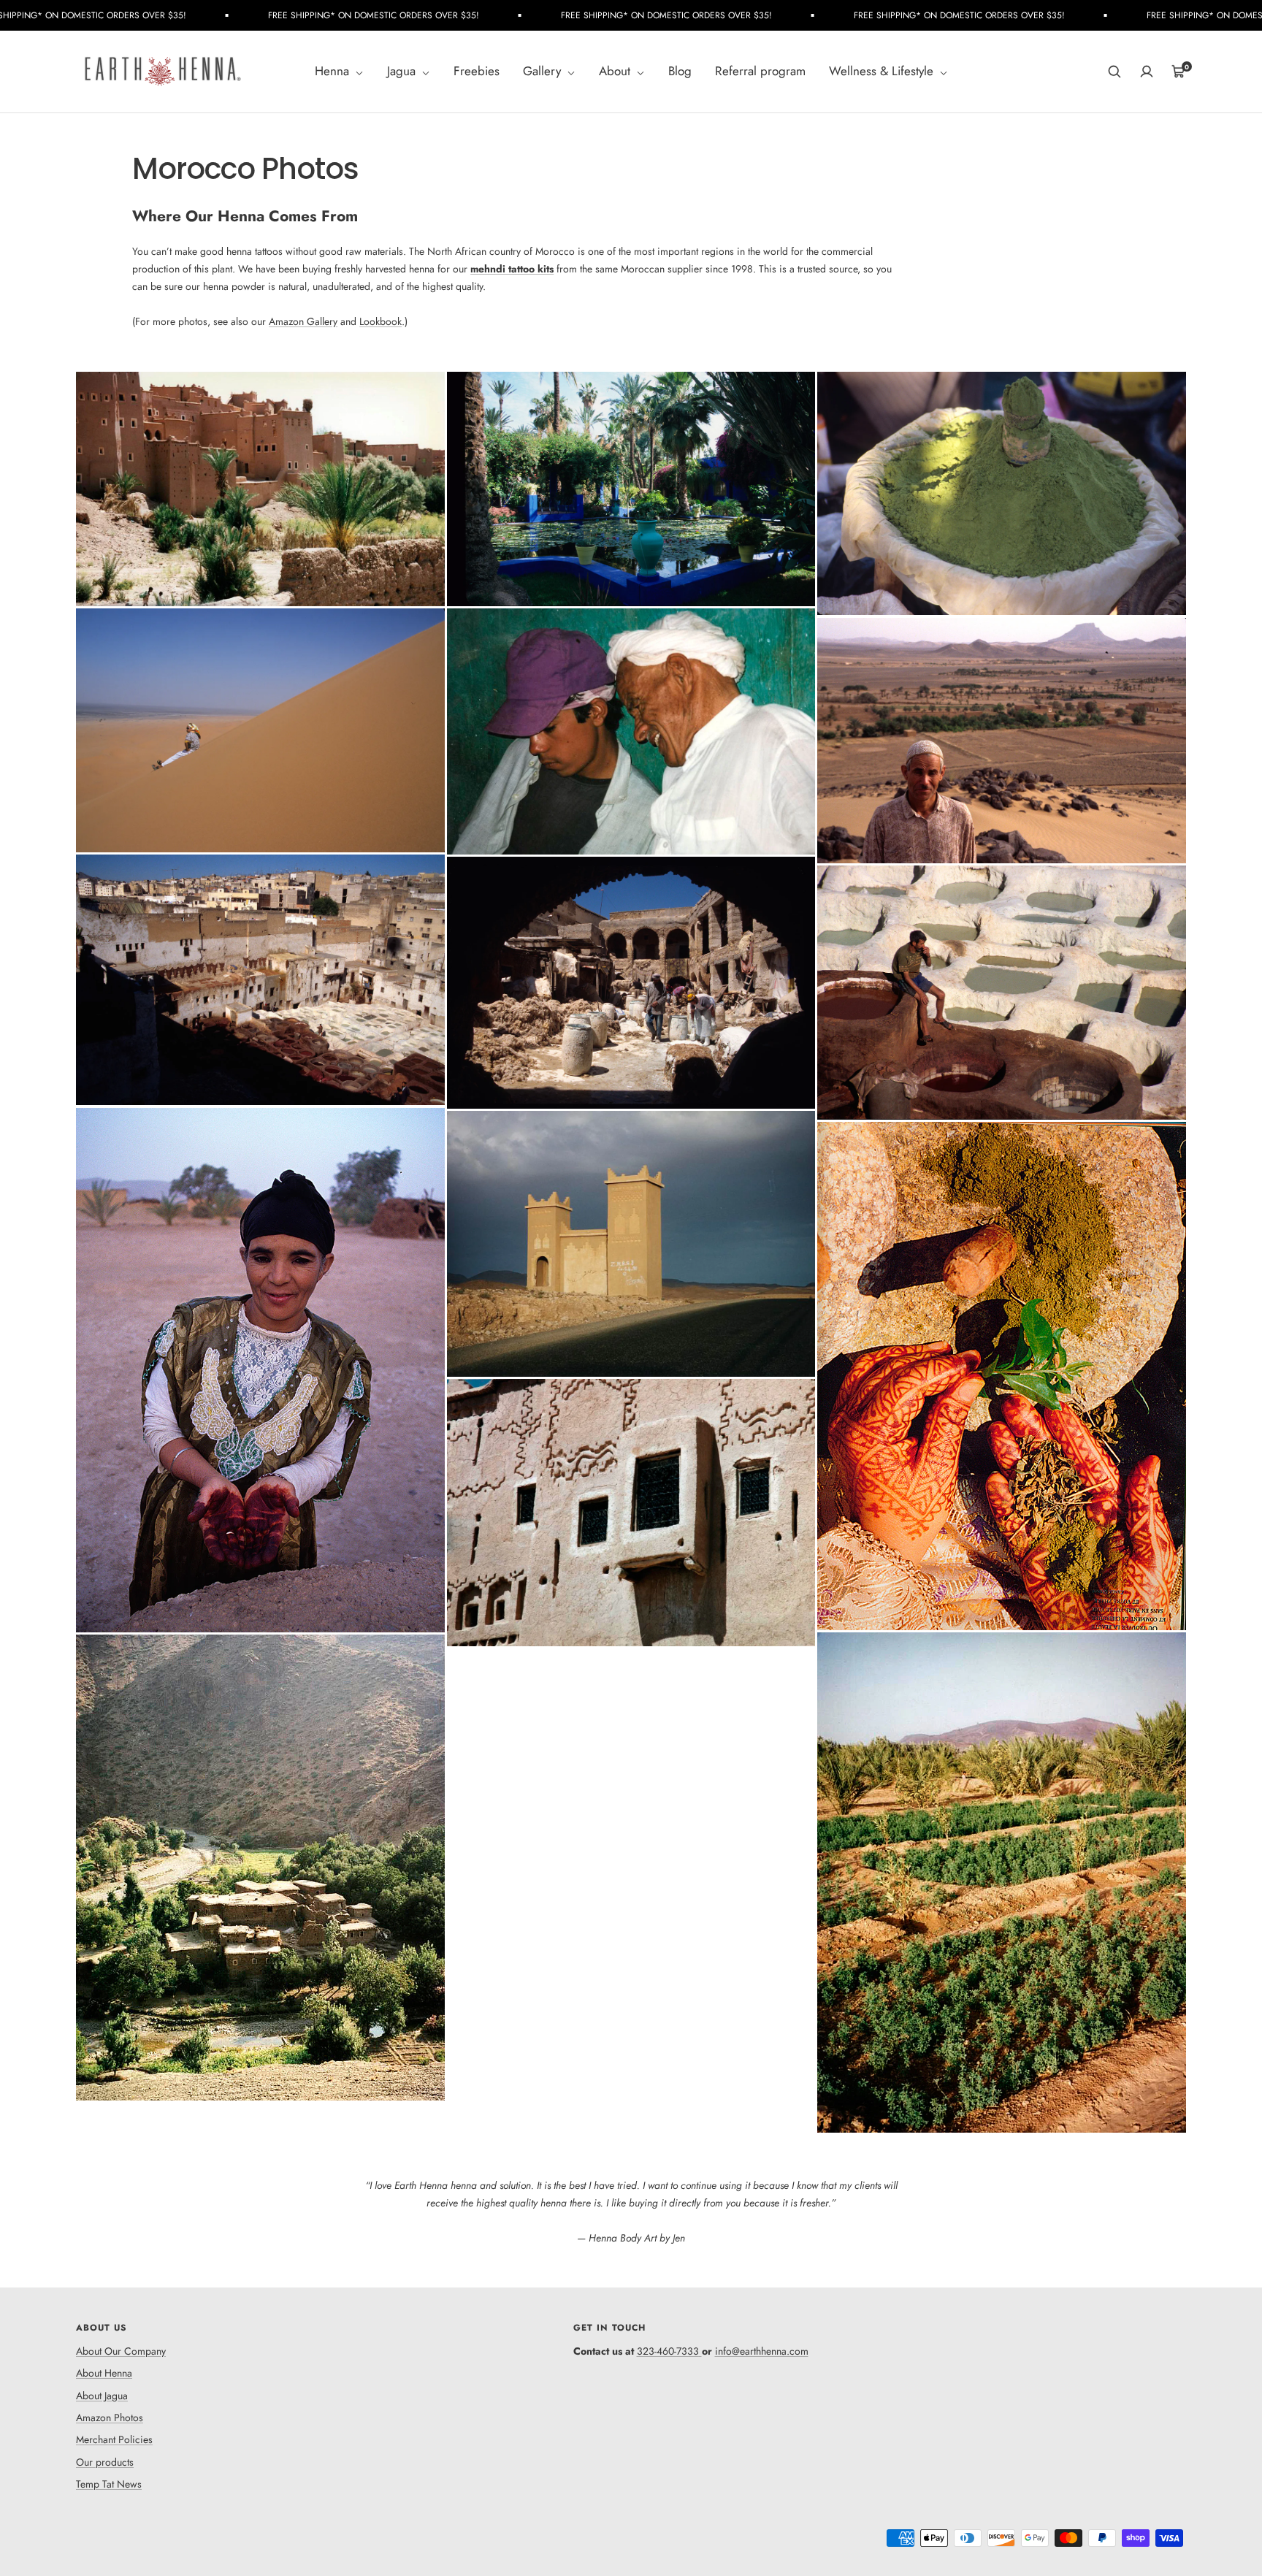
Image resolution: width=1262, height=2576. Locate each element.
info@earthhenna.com (762, 2351)
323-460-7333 (668, 2351)
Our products (105, 2462)
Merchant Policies (114, 2439)
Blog (680, 72)
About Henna (104, 2373)
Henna (334, 72)
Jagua (403, 72)
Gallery (544, 72)
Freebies (477, 72)
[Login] (1147, 72)
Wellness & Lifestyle (883, 72)
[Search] (1114, 72)
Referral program (760, 72)
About (616, 72)
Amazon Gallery (303, 321)
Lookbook (380, 321)
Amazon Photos (110, 2418)
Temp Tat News (109, 2484)
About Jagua (102, 2396)
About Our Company (121, 2351)
